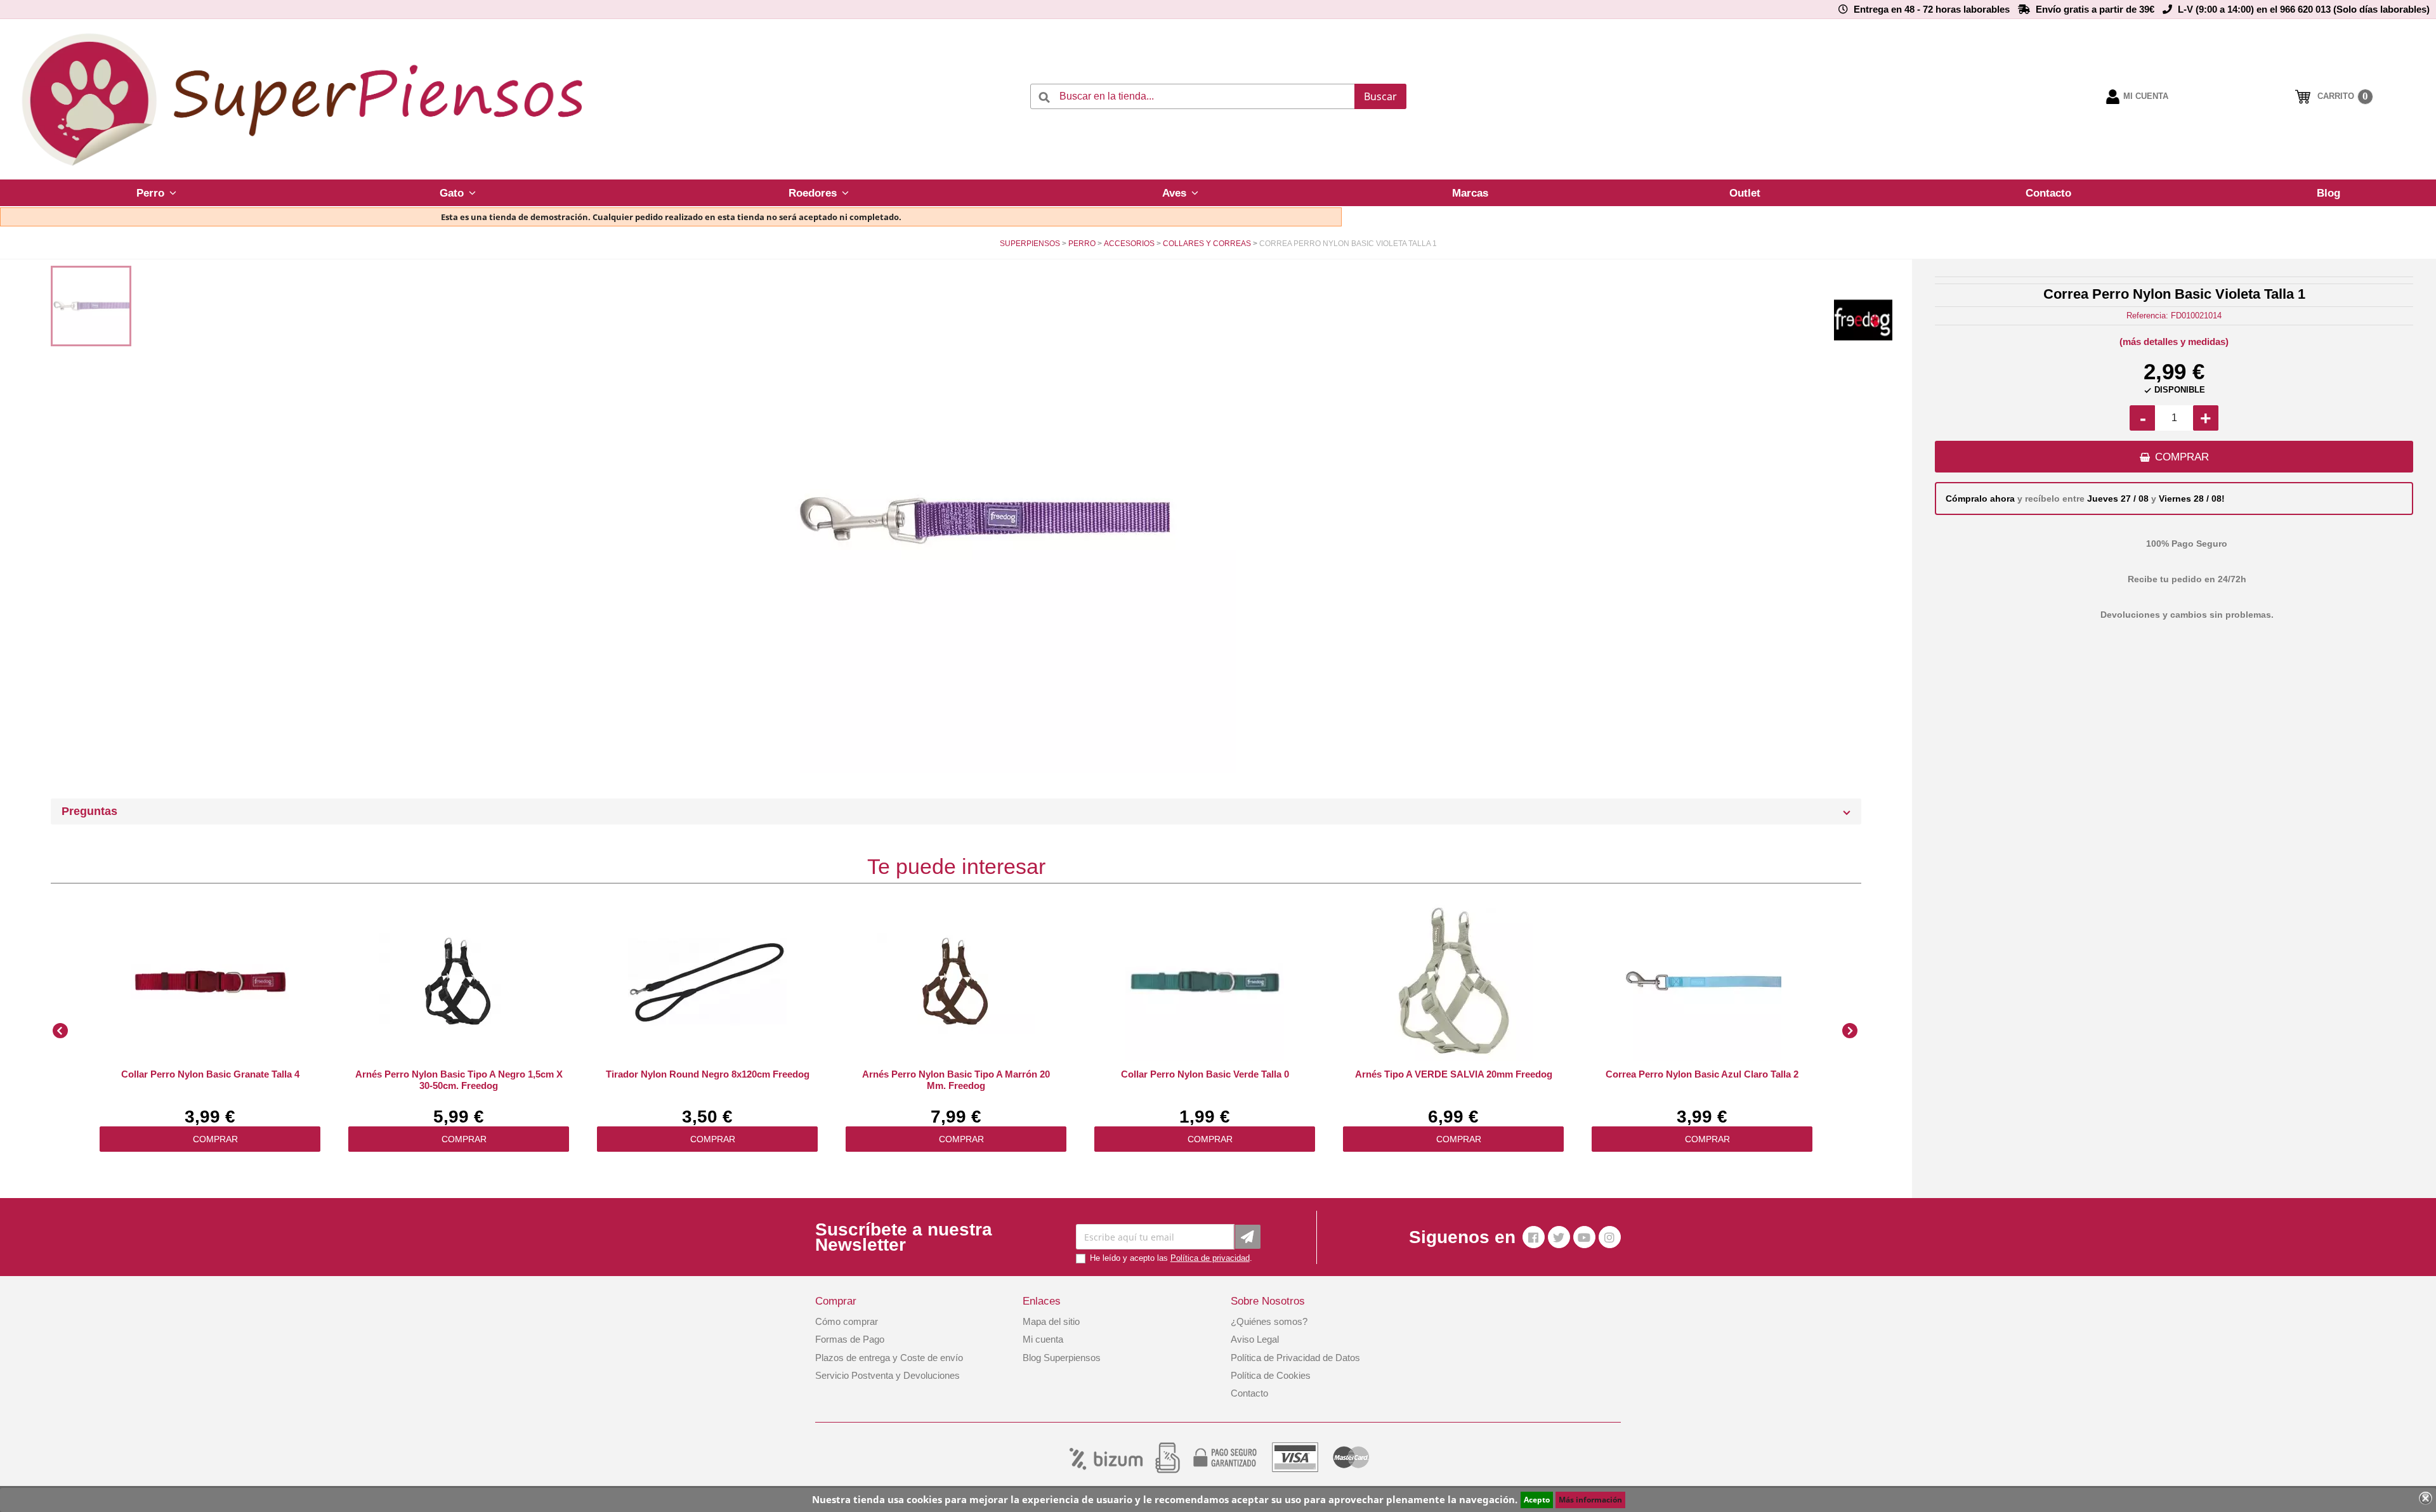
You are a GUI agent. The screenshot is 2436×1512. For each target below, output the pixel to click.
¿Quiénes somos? (1269, 1321)
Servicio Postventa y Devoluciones (887, 1375)
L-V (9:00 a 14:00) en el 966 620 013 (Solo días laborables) (2304, 9)
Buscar (1380, 96)
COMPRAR (2182, 457)
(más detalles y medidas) (2174, 342)
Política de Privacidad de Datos (1295, 1358)
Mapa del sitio (1051, 1321)
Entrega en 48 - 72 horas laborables (1932, 9)
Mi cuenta (1043, 1339)
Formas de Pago (850, 1339)
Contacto (1249, 1393)
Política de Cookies (1271, 1375)
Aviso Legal (1255, 1339)
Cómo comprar (847, 1321)
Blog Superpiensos (1062, 1358)
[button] (156, 193)
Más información (1590, 1500)
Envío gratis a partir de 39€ (2095, 9)
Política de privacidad (1210, 1258)
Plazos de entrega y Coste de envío (889, 1358)
